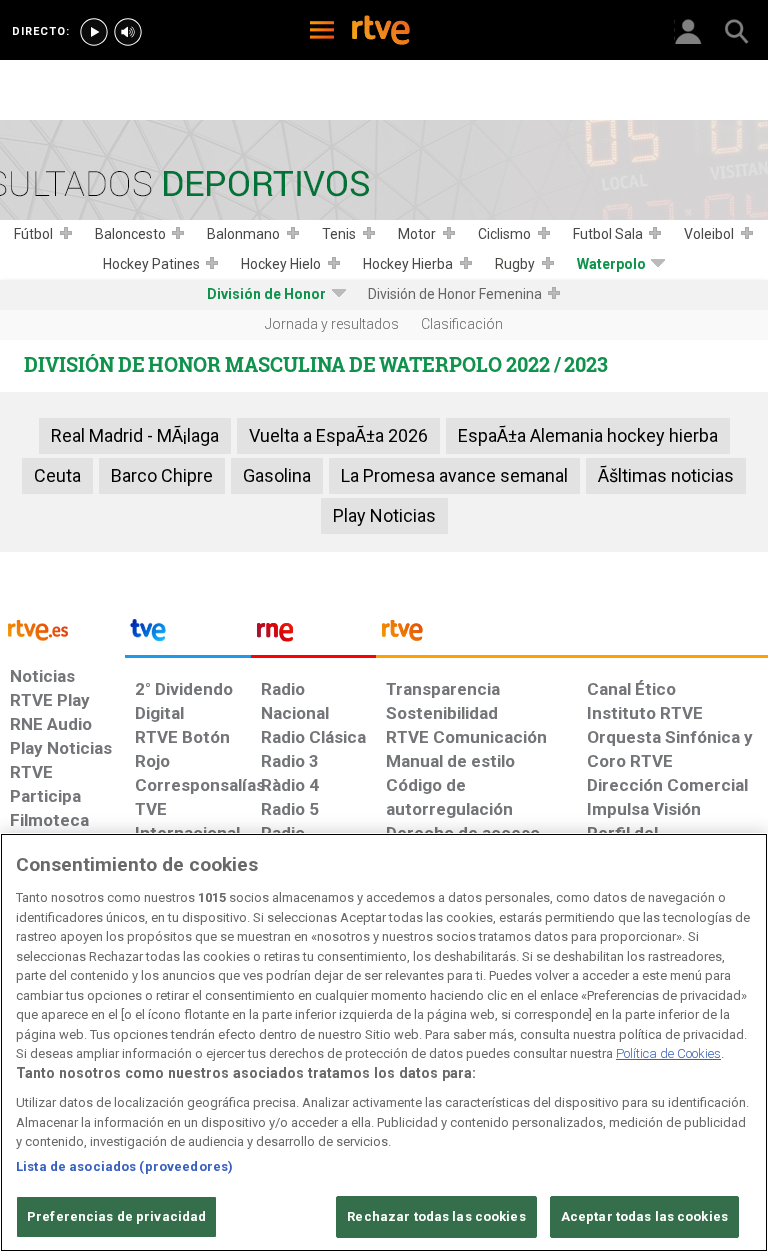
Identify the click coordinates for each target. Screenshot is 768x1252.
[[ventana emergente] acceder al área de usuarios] (688, 30)
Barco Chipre (162, 475)
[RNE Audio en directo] (128, 32)
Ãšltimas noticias (666, 475)
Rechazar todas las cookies (436, 1216)
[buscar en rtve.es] (736, 30)
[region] (384, 1042)
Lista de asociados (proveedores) (124, 1166)
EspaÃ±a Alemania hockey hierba (588, 435)
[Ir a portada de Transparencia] (572, 635)
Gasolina (277, 475)
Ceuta (57, 475)
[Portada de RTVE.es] (381, 32)
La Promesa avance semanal (454, 475)
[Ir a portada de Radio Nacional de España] (313, 635)
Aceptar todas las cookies (644, 1216)
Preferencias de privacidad (116, 1216)
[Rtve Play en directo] (94, 32)
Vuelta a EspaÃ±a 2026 (338, 435)
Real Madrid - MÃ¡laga (135, 435)
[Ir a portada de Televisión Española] (187, 635)
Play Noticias (384, 515)
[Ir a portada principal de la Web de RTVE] (62, 628)
